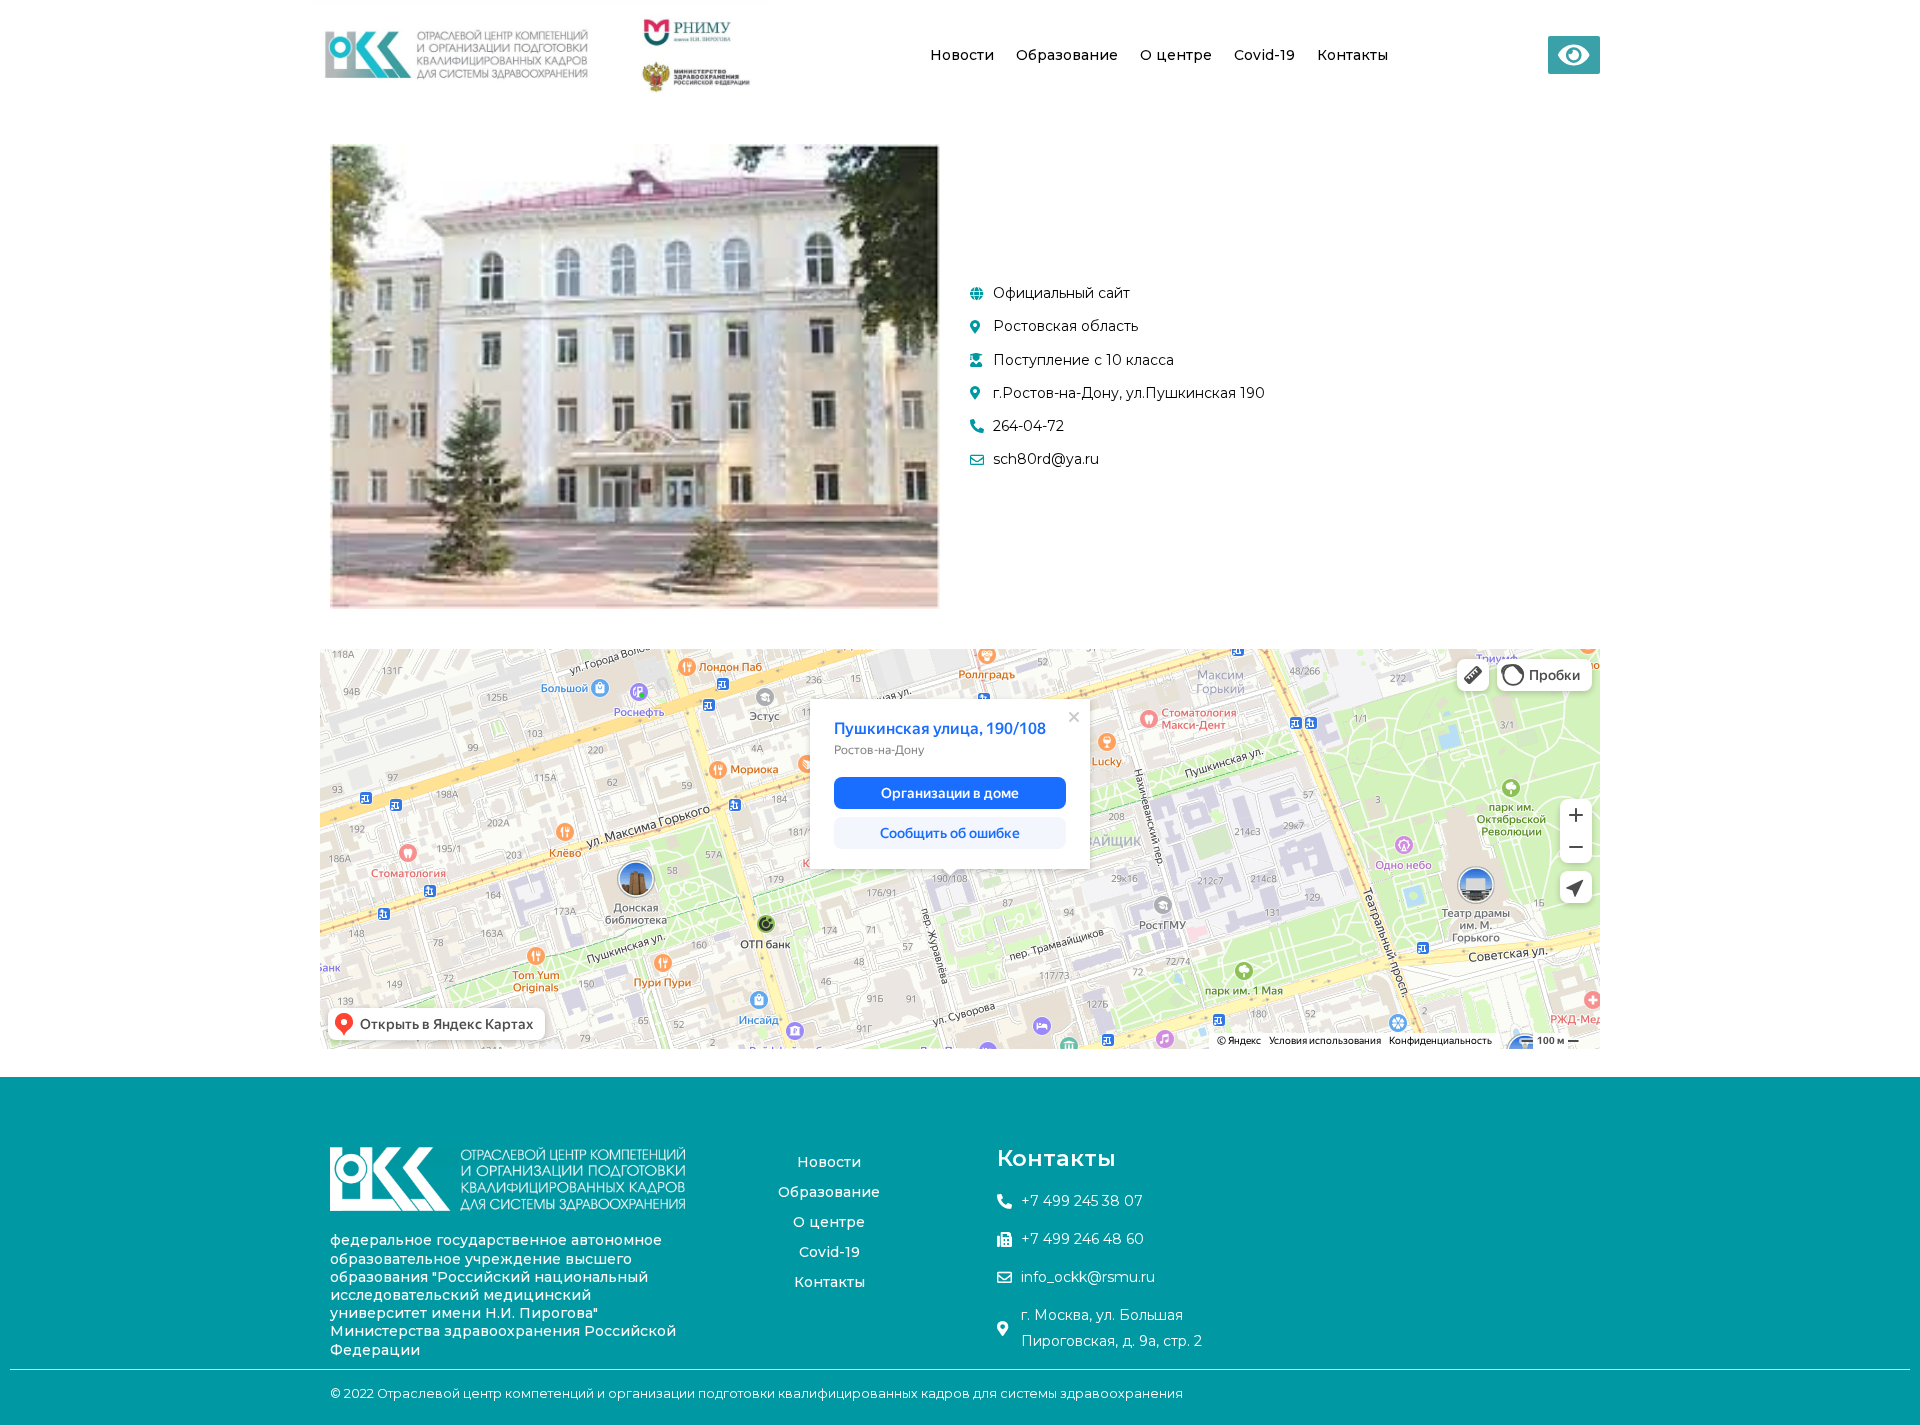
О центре (1176, 55)
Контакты (1352, 55)
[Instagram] (968, 1272)
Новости (962, 55)
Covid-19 (1264, 55)
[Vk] (968, 1222)
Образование (1067, 55)
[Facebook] (968, 1172)
